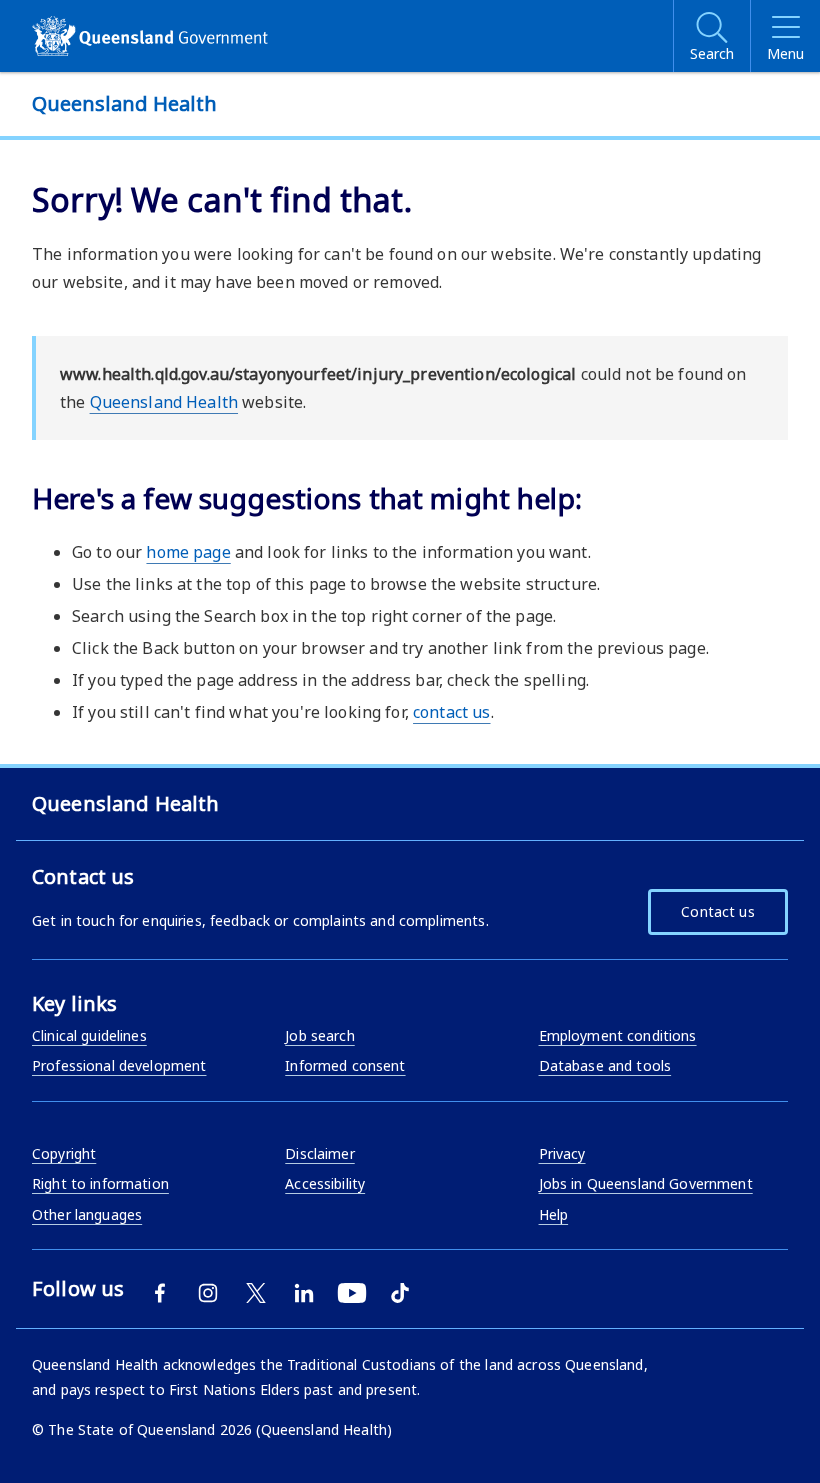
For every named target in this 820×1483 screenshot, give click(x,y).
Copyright (64, 1153)
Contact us (717, 911)
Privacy (562, 1153)
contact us (451, 712)
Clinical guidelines (89, 1035)
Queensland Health (164, 402)
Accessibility (325, 1183)
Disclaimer (319, 1153)
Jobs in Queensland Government (646, 1183)
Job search (319, 1035)
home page (188, 552)
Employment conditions (618, 1035)
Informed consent (345, 1065)
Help (554, 1214)
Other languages (87, 1214)
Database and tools (605, 1065)
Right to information (100, 1183)
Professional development (119, 1065)
